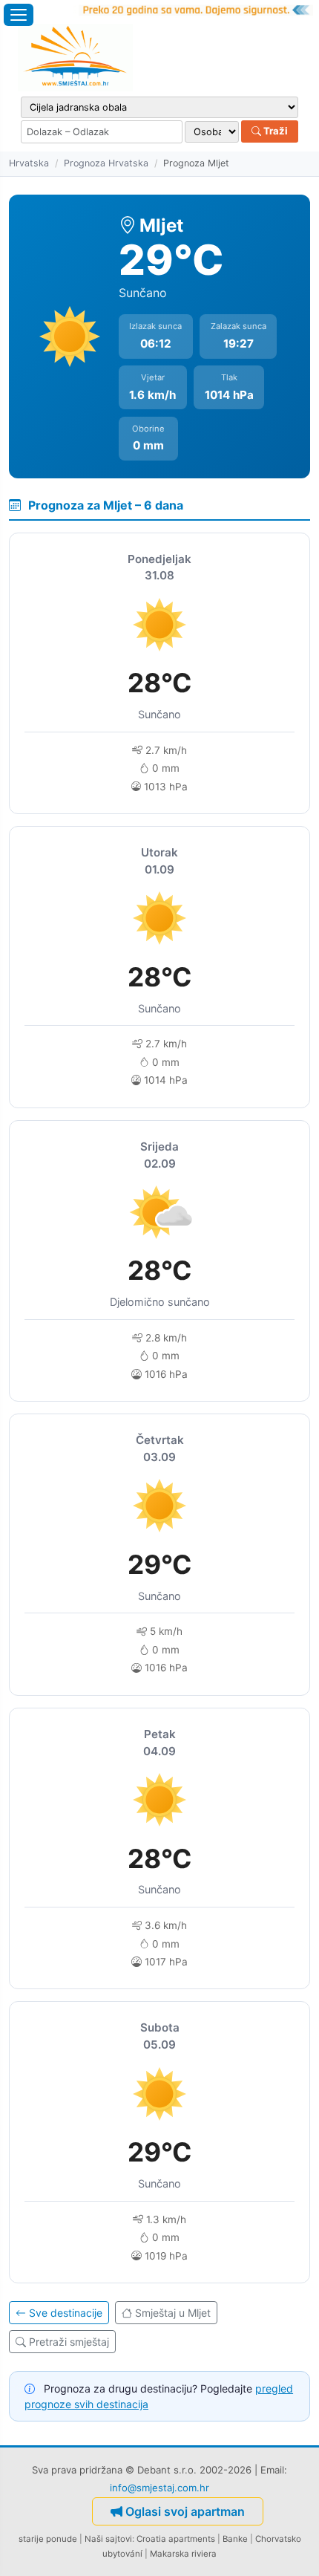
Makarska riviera (183, 2554)
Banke (235, 2539)
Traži (274, 131)
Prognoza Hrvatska (106, 163)
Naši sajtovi (108, 2539)
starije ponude (48, 2539)
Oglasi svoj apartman (185, 2511)
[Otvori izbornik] (19, 15)
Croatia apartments (176, 2539)
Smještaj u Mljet (173, 2313)
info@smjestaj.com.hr (159, 2488)
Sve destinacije (66, 2313)
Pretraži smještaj (69, 2342)
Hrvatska (29, 163)
